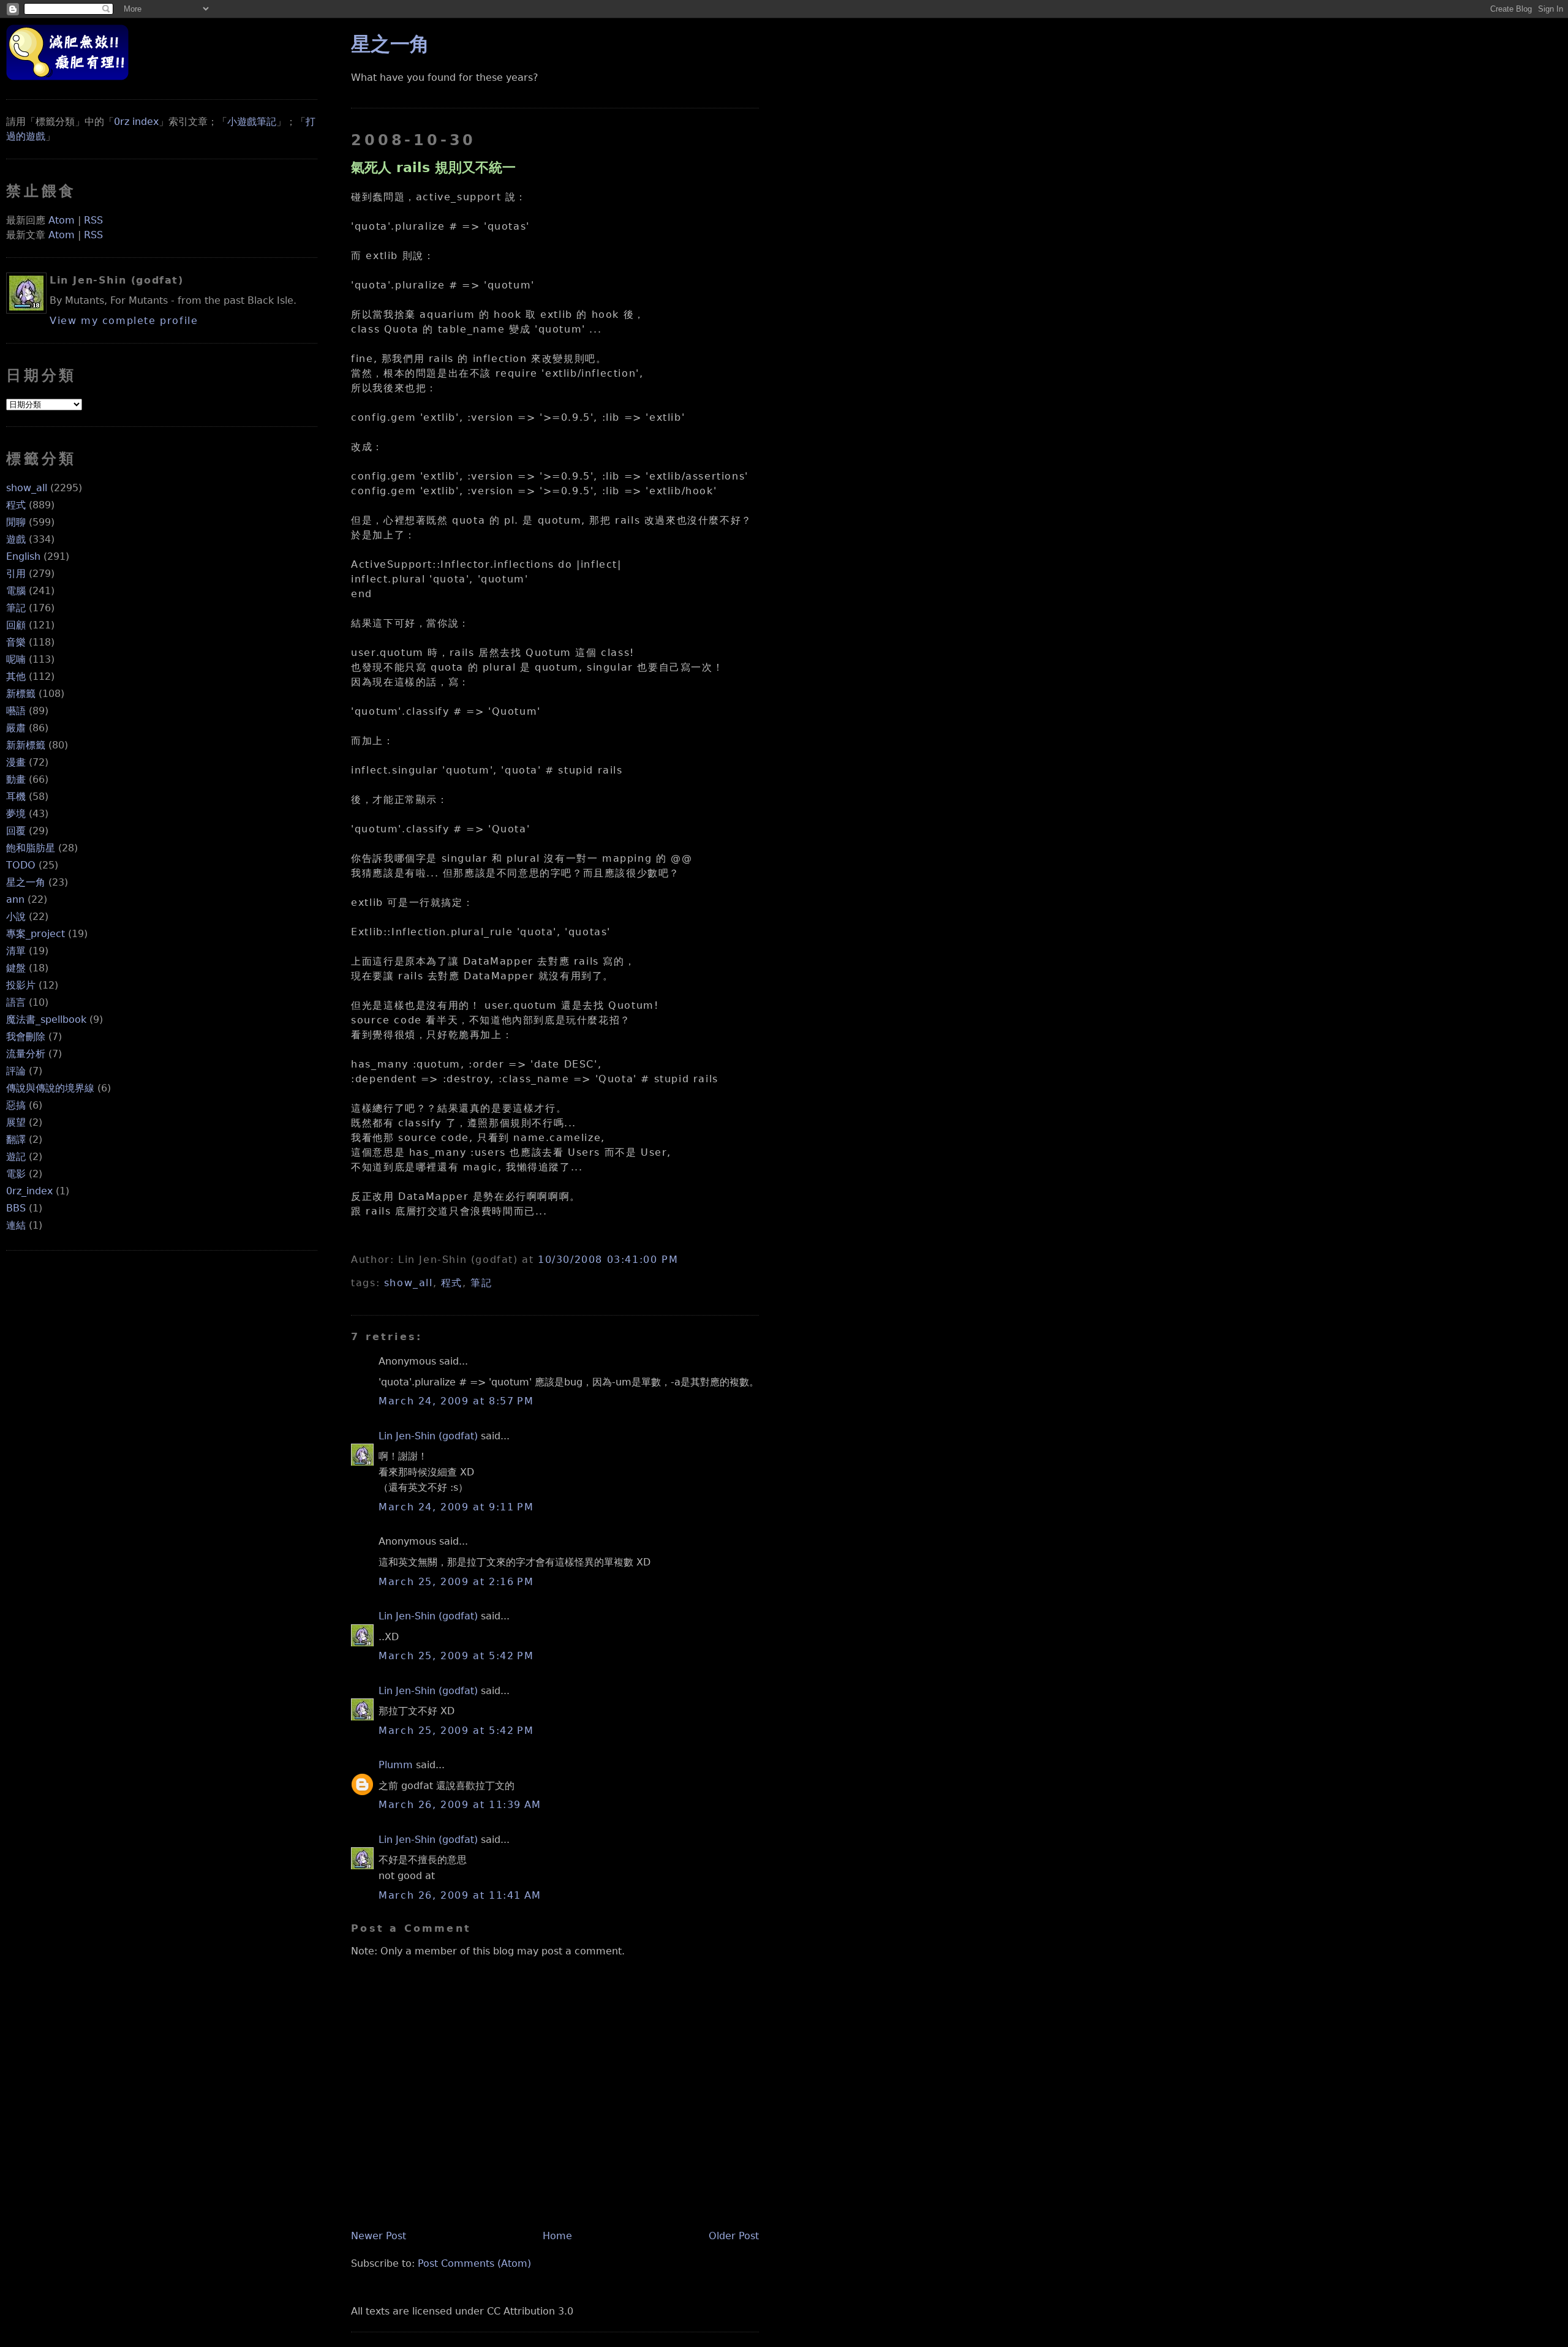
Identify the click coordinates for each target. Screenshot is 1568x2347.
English (23, 556)
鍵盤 (16, 968)
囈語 (16, 711)
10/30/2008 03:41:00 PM (608, 1260)
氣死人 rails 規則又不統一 (433, 167)
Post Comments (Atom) (474, 2263)
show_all (27, 488)
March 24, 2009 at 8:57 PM (456, 1401)
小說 (16, 917)
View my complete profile (124, 321)
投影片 (21, 985)
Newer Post (379, 2236)
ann (15, 899)
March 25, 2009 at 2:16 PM (456, 1582)
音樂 (16, 642)
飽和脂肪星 (31, 848)
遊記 (16, 1157)
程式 (16, 505)
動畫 (16, 779)
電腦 (16, 591)
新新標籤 (26, 745)
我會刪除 (26, 1037)
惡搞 (16, 1105)
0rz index (136, 122)
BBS (16, 1208)
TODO (21, 865)
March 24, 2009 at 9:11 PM (456, 1507)
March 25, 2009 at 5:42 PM (456, 1656)
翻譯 (16, 1140)
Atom (62, 220)
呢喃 (16, 659)
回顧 (16, 625)
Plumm (396, 1765)
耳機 (16, 797)
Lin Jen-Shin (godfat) (428, 1436)
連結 (16, 1225)
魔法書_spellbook (46, 1019)
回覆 (16, 831)
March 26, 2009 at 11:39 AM (460, 1805)
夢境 (16, 814)
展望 (16, 1122)
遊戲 (16, 539)
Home (557, 2236)
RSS (93, 220)
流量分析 (26, 1054)
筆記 (16, 608)
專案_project (36, 934)
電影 (16, 1174)
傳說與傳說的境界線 (50, 1088)
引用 (16, 574)
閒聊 (16, 522)
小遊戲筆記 (252, 122)
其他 (16, 676)
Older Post (734, 2236)
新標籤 (21, 694)
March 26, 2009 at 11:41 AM (460, 1895)
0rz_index (29, 1191)
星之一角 (26, 882)
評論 (16, 1071)
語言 (16, 1002)
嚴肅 (16, 728)
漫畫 (16, 762)
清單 (16, 951)
